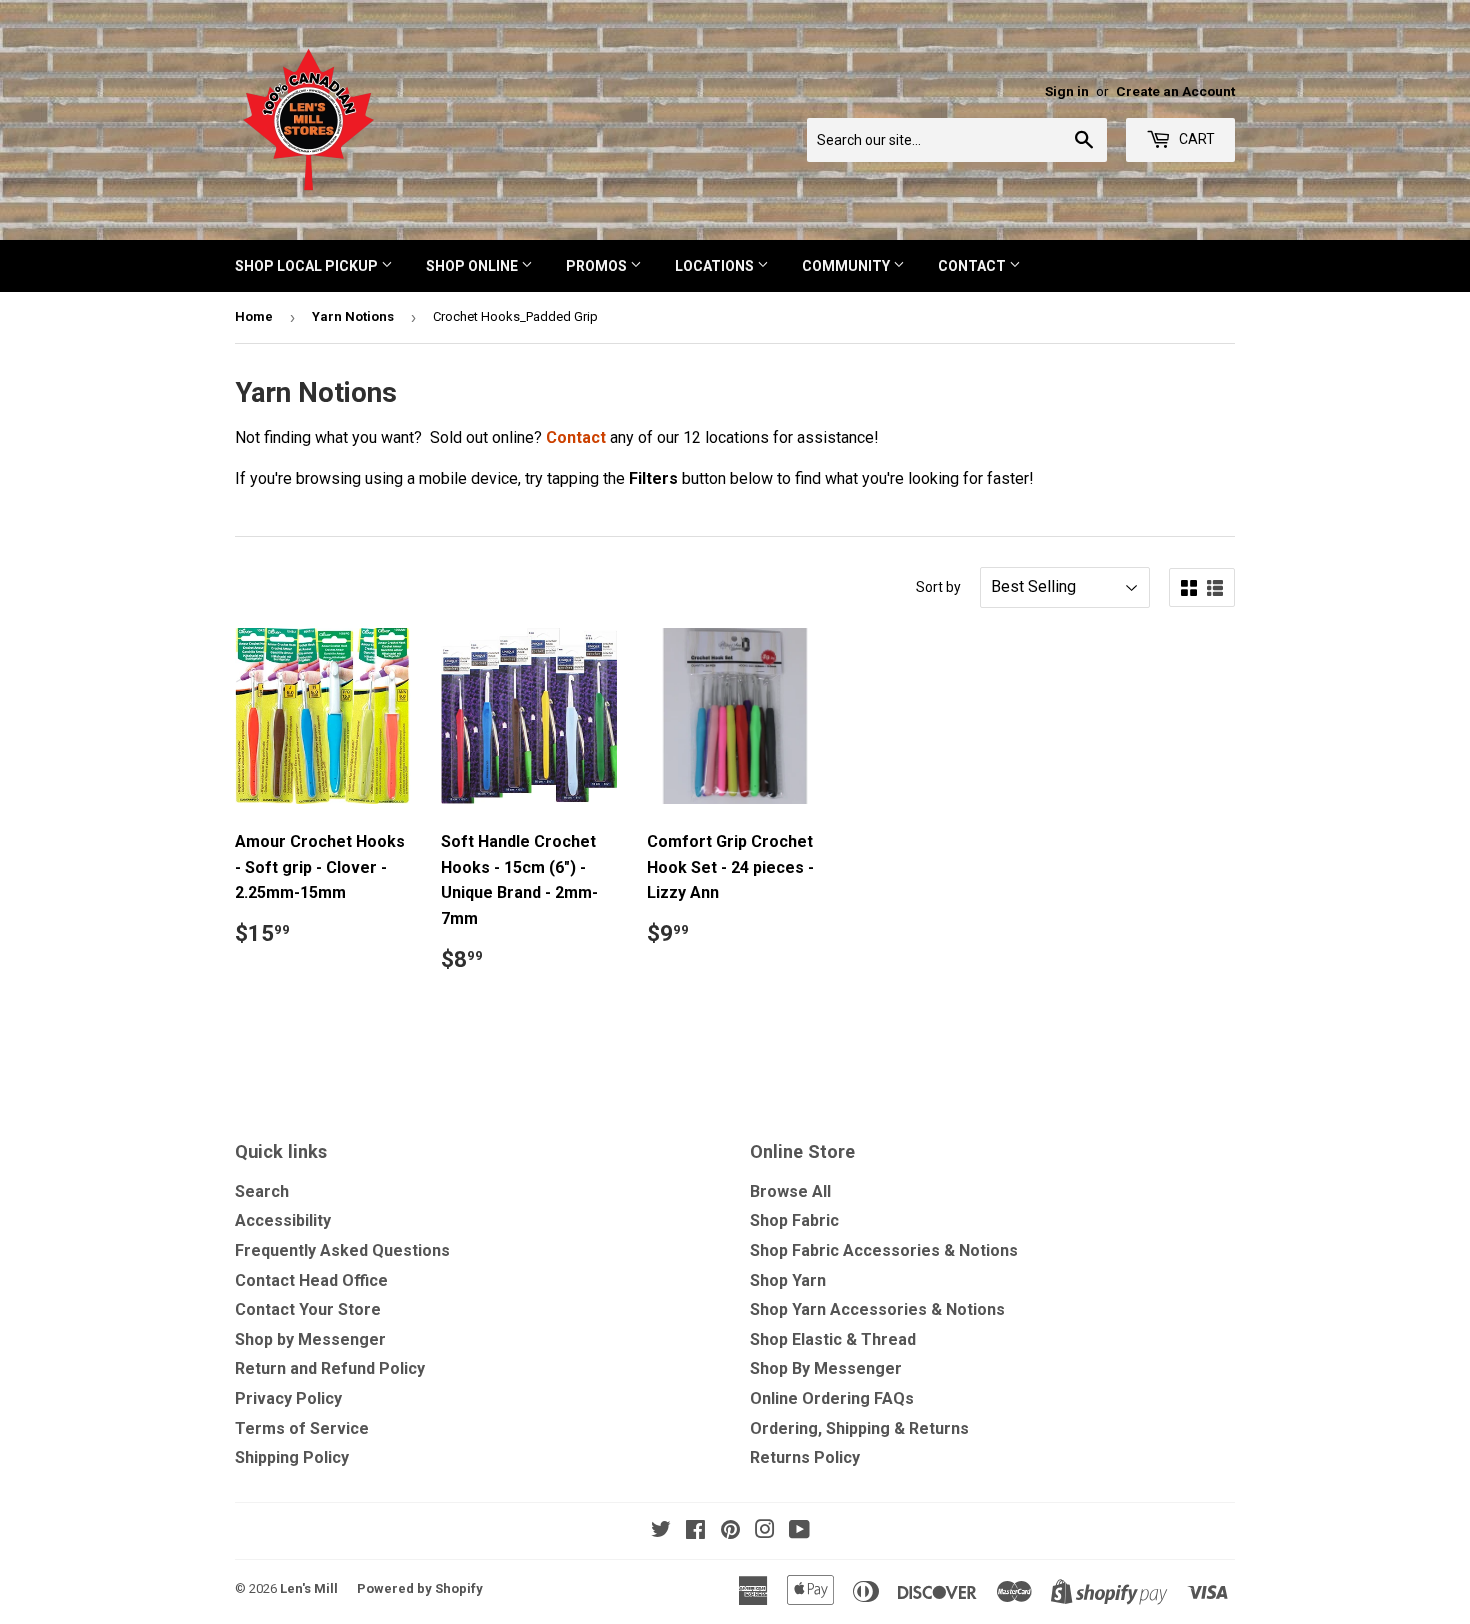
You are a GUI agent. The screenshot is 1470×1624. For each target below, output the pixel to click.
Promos (598, 266)
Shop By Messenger (826, 1368)
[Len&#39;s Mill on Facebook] (695, 1531)
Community (847, 266)
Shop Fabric (794, 1220)
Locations (716, 266)
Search (262, 1191)
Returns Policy (805, 1457)
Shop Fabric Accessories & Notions (884, 1250)
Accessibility (283, 1220)
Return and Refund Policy (330, 1368)
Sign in (1067, 91)
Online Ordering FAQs (832, 1398)
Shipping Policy (292, 1457)
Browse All (790, 1191)
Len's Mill (309, 1588)
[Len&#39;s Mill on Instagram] (765, 1531)
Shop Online (473, 266)
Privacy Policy (288, 1398)
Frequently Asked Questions (342, 1250)
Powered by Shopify (420, 1588)
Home (254, 316)
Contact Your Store (308, 1309)
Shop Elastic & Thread (833, 1339)
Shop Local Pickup (308, 266)
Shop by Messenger (310, 1339)
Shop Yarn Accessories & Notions (877, 1309)
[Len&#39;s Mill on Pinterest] (730, 1531)
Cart (1195, 139)
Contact (973, 266)
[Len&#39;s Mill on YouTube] (799, 1531)
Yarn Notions (353, 316)
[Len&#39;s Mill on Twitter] (661, 1531)
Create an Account (1175, 91)
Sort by (938, 587)
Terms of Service (302, 1428)
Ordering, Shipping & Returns (859, 1428)
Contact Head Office (311, 1280)
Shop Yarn (788, 1280)
